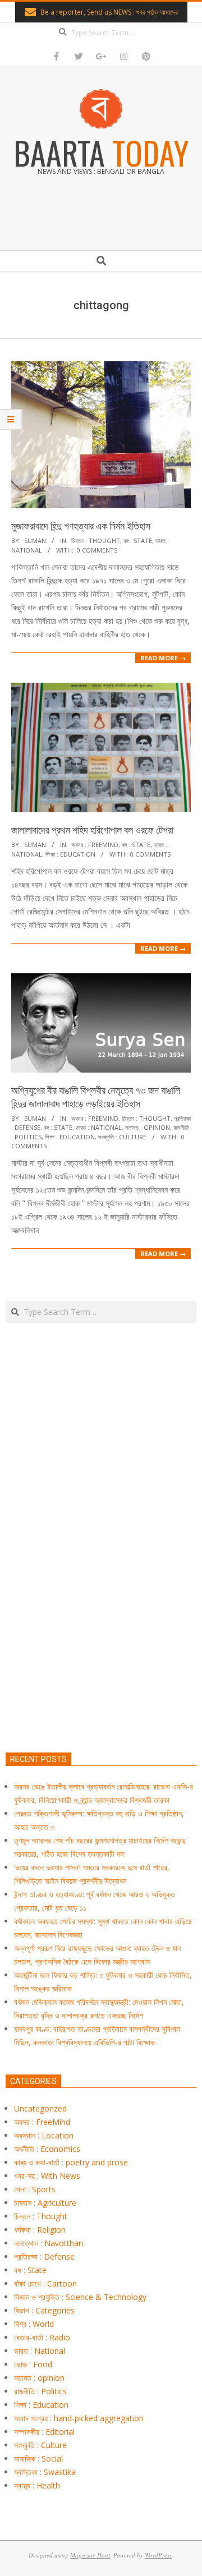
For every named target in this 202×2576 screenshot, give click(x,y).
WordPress (158, 2555)
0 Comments (97, 550)
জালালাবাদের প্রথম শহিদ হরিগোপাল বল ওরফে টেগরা (92, 830)
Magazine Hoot (90, 2555)
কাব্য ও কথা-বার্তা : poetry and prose (71, 2162)
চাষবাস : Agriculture (45, 2203)
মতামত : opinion (148, 1127)
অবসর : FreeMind (95, 845)
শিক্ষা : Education (70, 854)
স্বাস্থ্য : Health (37, 2485)
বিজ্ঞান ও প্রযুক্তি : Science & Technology (80, 2297)
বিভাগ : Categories (44, 2310)
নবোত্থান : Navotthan (49, 2243)
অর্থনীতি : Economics (47, 2149)
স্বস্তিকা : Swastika (45, 2472)
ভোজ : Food (33, 2364)
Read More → (163, 658)
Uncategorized (40, 2108)
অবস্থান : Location (44, 2135)
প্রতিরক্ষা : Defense (44, 2257)
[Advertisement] (101, 1590)
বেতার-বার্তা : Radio (42, 2337)
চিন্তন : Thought (96, 540)
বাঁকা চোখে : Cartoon (45, 2283)
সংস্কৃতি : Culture (122, 1137)
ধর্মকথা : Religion (40, 2230)
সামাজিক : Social (38, 2458)
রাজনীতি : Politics (40, 2391)
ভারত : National (99, 1127)
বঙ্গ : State (138, 540)
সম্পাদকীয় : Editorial (44, 2432)
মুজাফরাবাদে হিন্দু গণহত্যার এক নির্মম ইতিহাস (81, 526)
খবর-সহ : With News (47, 2176)
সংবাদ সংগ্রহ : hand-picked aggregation (79, 2418)
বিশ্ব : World (34, 2324)
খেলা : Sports (35, 2189)
